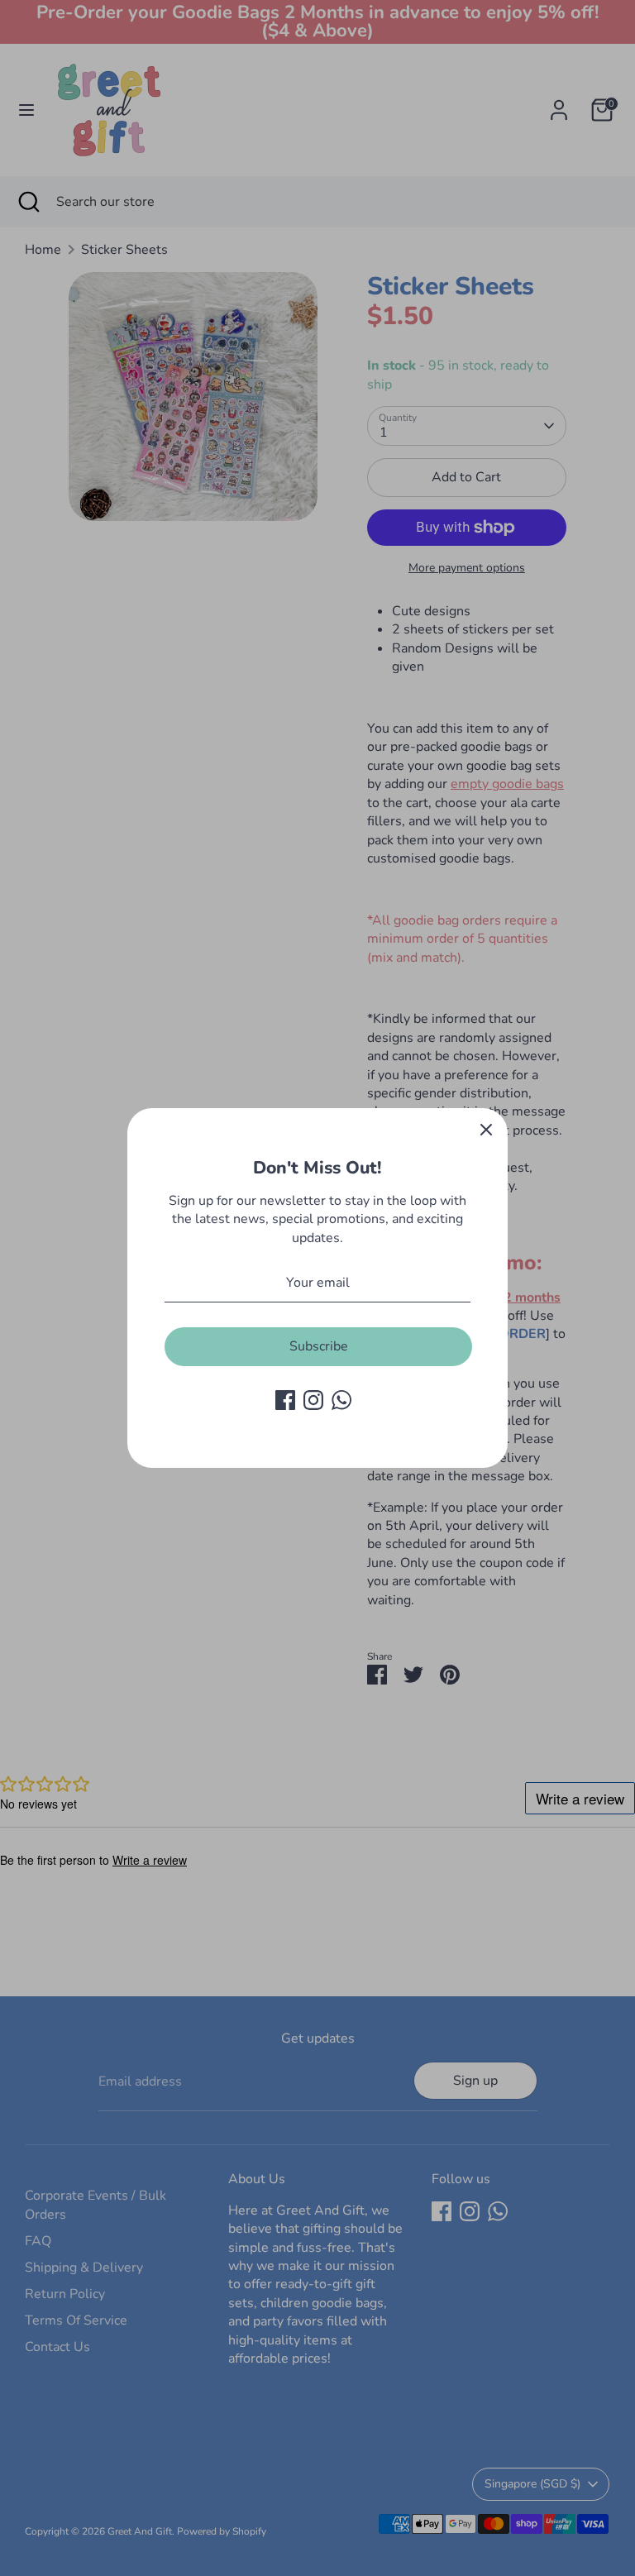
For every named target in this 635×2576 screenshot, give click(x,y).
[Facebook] (285, 1400)
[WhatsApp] (341, 1400)
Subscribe (319, 1346)
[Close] (486, 1130)
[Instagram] (313, 1400)
